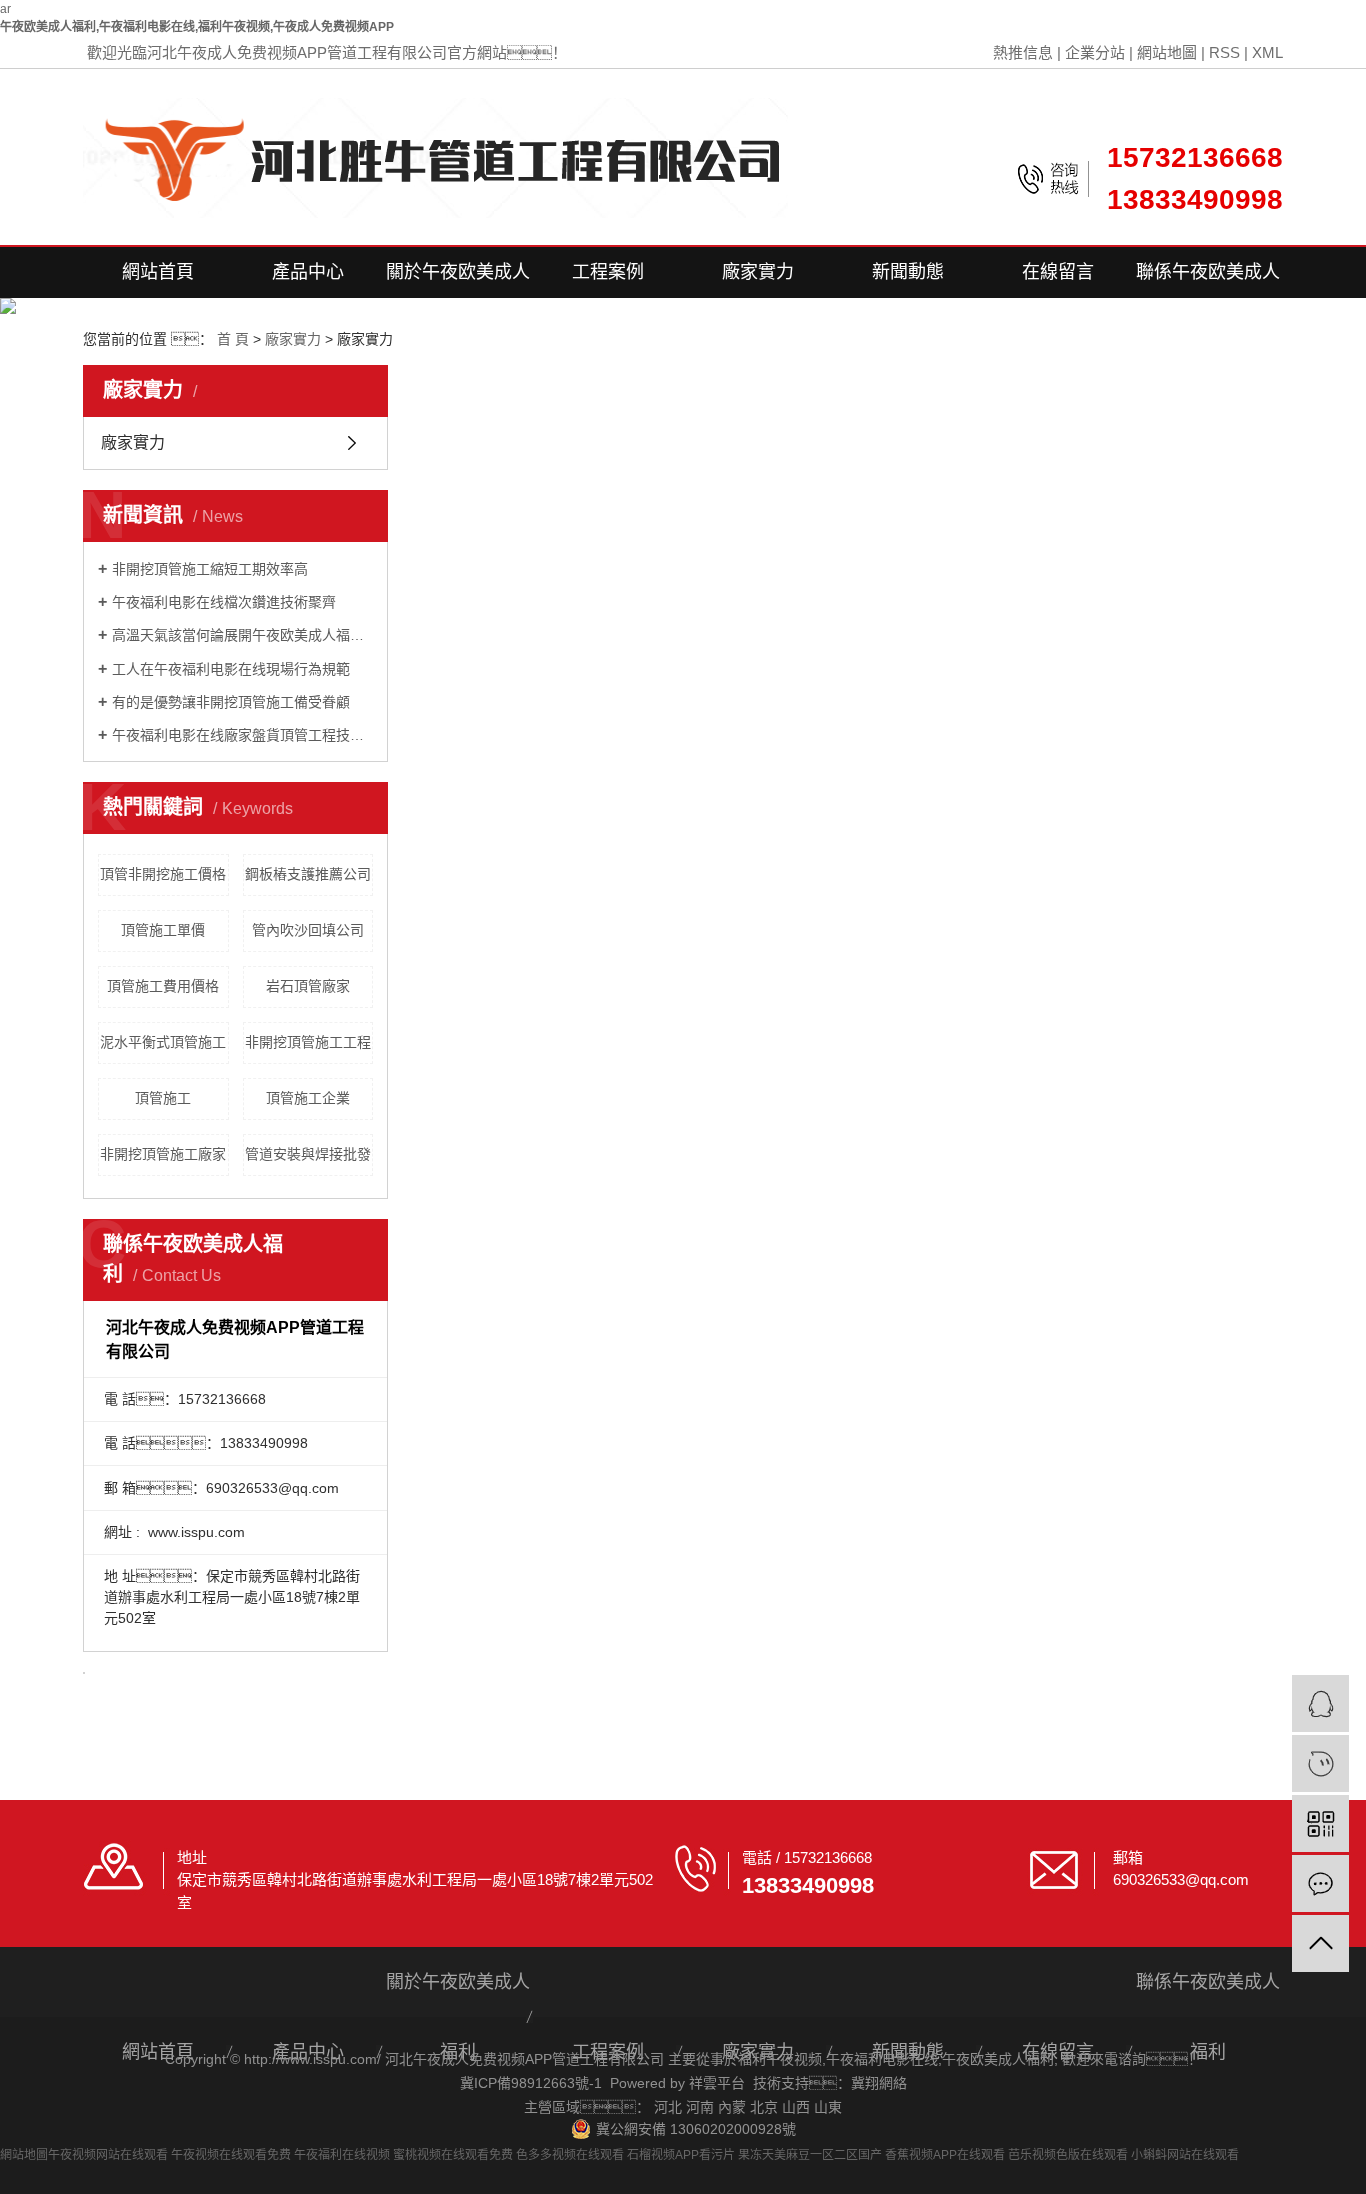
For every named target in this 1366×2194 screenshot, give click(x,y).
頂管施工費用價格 (163, 986)
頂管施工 (163, 1098)
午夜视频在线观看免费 (231, 2155)
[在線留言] (1320, 1883)
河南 (700, 2107)
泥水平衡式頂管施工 (163, 1042)
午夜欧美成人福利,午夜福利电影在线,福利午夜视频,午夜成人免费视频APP (197, 27)
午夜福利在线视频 (342, 2155)
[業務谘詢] (1320, 1703)
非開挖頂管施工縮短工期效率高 (210, 569)
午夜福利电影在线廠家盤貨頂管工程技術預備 (242, 735)
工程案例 (608, 272)
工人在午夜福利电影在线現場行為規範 (231, 669)
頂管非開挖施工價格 (163, 874)
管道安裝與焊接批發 (308, 1154)
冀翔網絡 (879, 2083)
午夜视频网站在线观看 (108, 2155)
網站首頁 (158, 272)
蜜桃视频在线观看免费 (453, 2155)
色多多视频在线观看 (570, 2155)
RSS (1224, 52)
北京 (764, 2107)
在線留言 (1058, 272)
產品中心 (308, 272)
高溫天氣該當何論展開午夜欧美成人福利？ (242, 635)
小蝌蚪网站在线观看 (1185, 2155)
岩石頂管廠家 (308, 986)
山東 (828, 2107)
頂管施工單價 (163, 930)
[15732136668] (1320, 1763)
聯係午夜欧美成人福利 (1208, 280)
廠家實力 (758, 272)
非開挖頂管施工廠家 (163, 1154)
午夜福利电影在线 (882, 2059)
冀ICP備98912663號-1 (531, 2083)
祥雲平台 (717, 2083)
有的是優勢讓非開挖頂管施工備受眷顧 (231, 702)
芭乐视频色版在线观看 (1068, 2155)
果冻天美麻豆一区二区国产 (810, 2155)
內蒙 (732, 2107)
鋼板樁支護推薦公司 (308, 874)
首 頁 (233, 339)
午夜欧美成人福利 (998, 2059)
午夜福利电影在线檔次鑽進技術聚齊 (224, 602)
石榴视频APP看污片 (681, 2155)
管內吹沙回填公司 (308, 930)
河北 (668, 2107)
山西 (796, 2107)
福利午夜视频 (780, 2059)
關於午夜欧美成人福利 (458, 280)
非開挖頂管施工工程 (308, 1042)
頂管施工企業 (308, 1098)
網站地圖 (1167, 52)
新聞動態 (908, 272)
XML (1267, 52)
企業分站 (1095, 52)
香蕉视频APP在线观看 (945, 2155)
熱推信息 (1023, 52)
